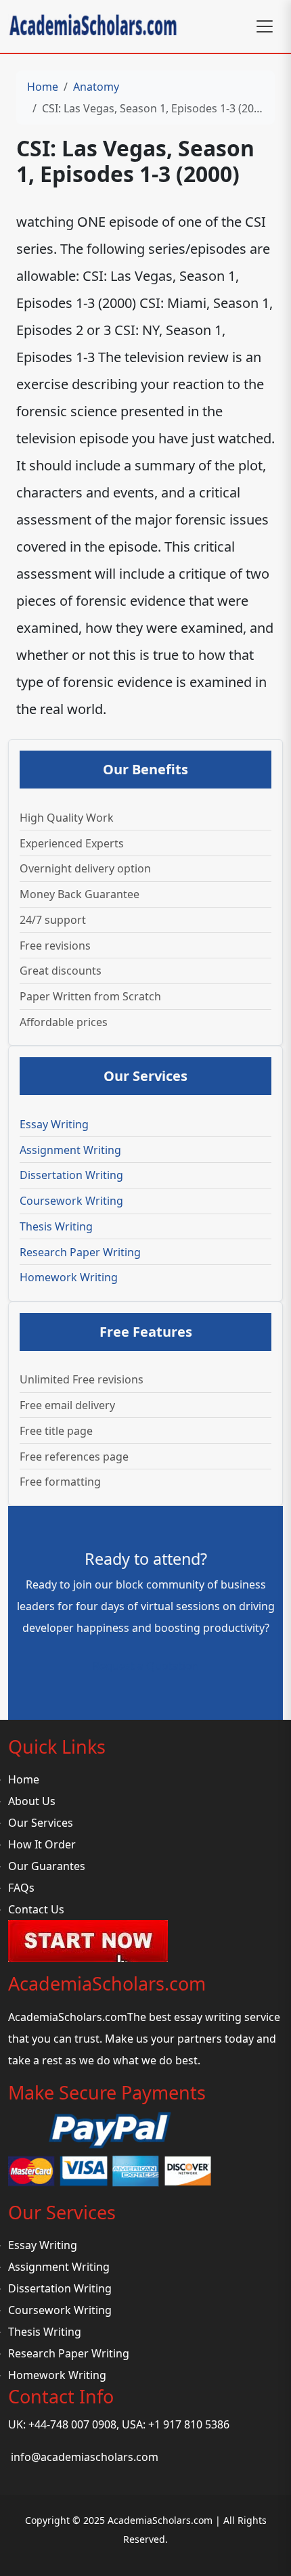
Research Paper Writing (80, 1252)
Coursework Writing (71, 1201)
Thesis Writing (56, 1226)
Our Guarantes (47, 1866)
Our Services (41, 1823)
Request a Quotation (146, 1666)
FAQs (21, 1888)
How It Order (42, 1844)
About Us (32, 1801)
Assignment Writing (70, 1150)
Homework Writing (69, 1277)
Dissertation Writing (71, 1175)
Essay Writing (54, 1124)
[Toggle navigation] (265, 26)
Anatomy (96, 87)
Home (43, 87)
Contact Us (36, 1909)
